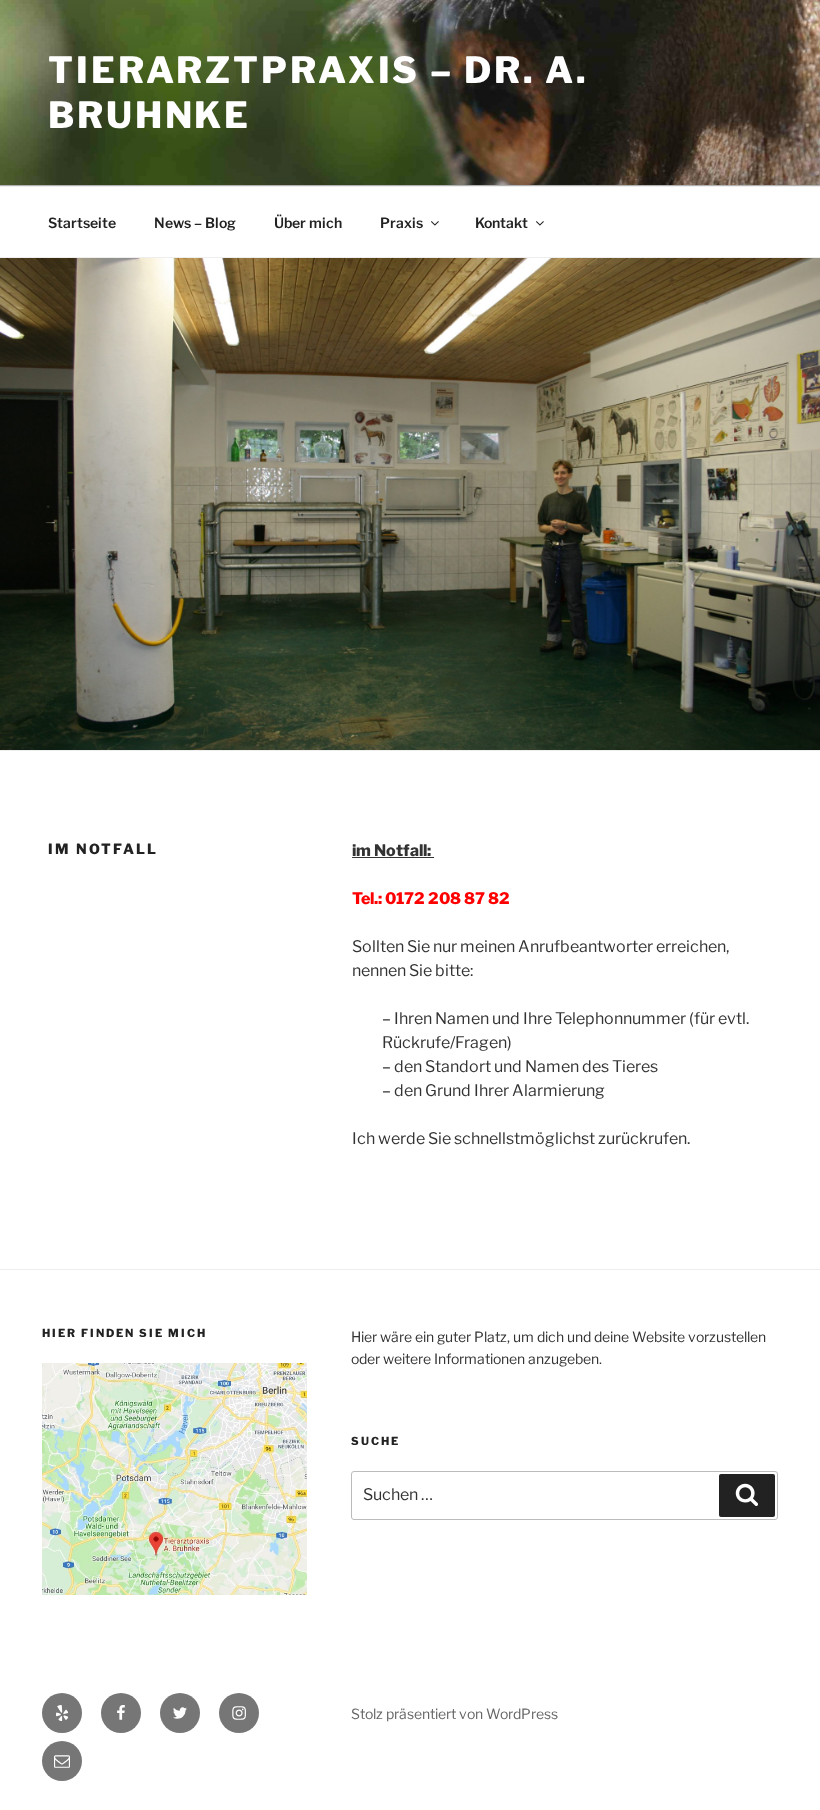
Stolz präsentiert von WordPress (454, 1713)
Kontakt (501, 222)
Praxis (401, 222)
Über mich (308, 222)
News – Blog (195, 222)
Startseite (82, 222)
